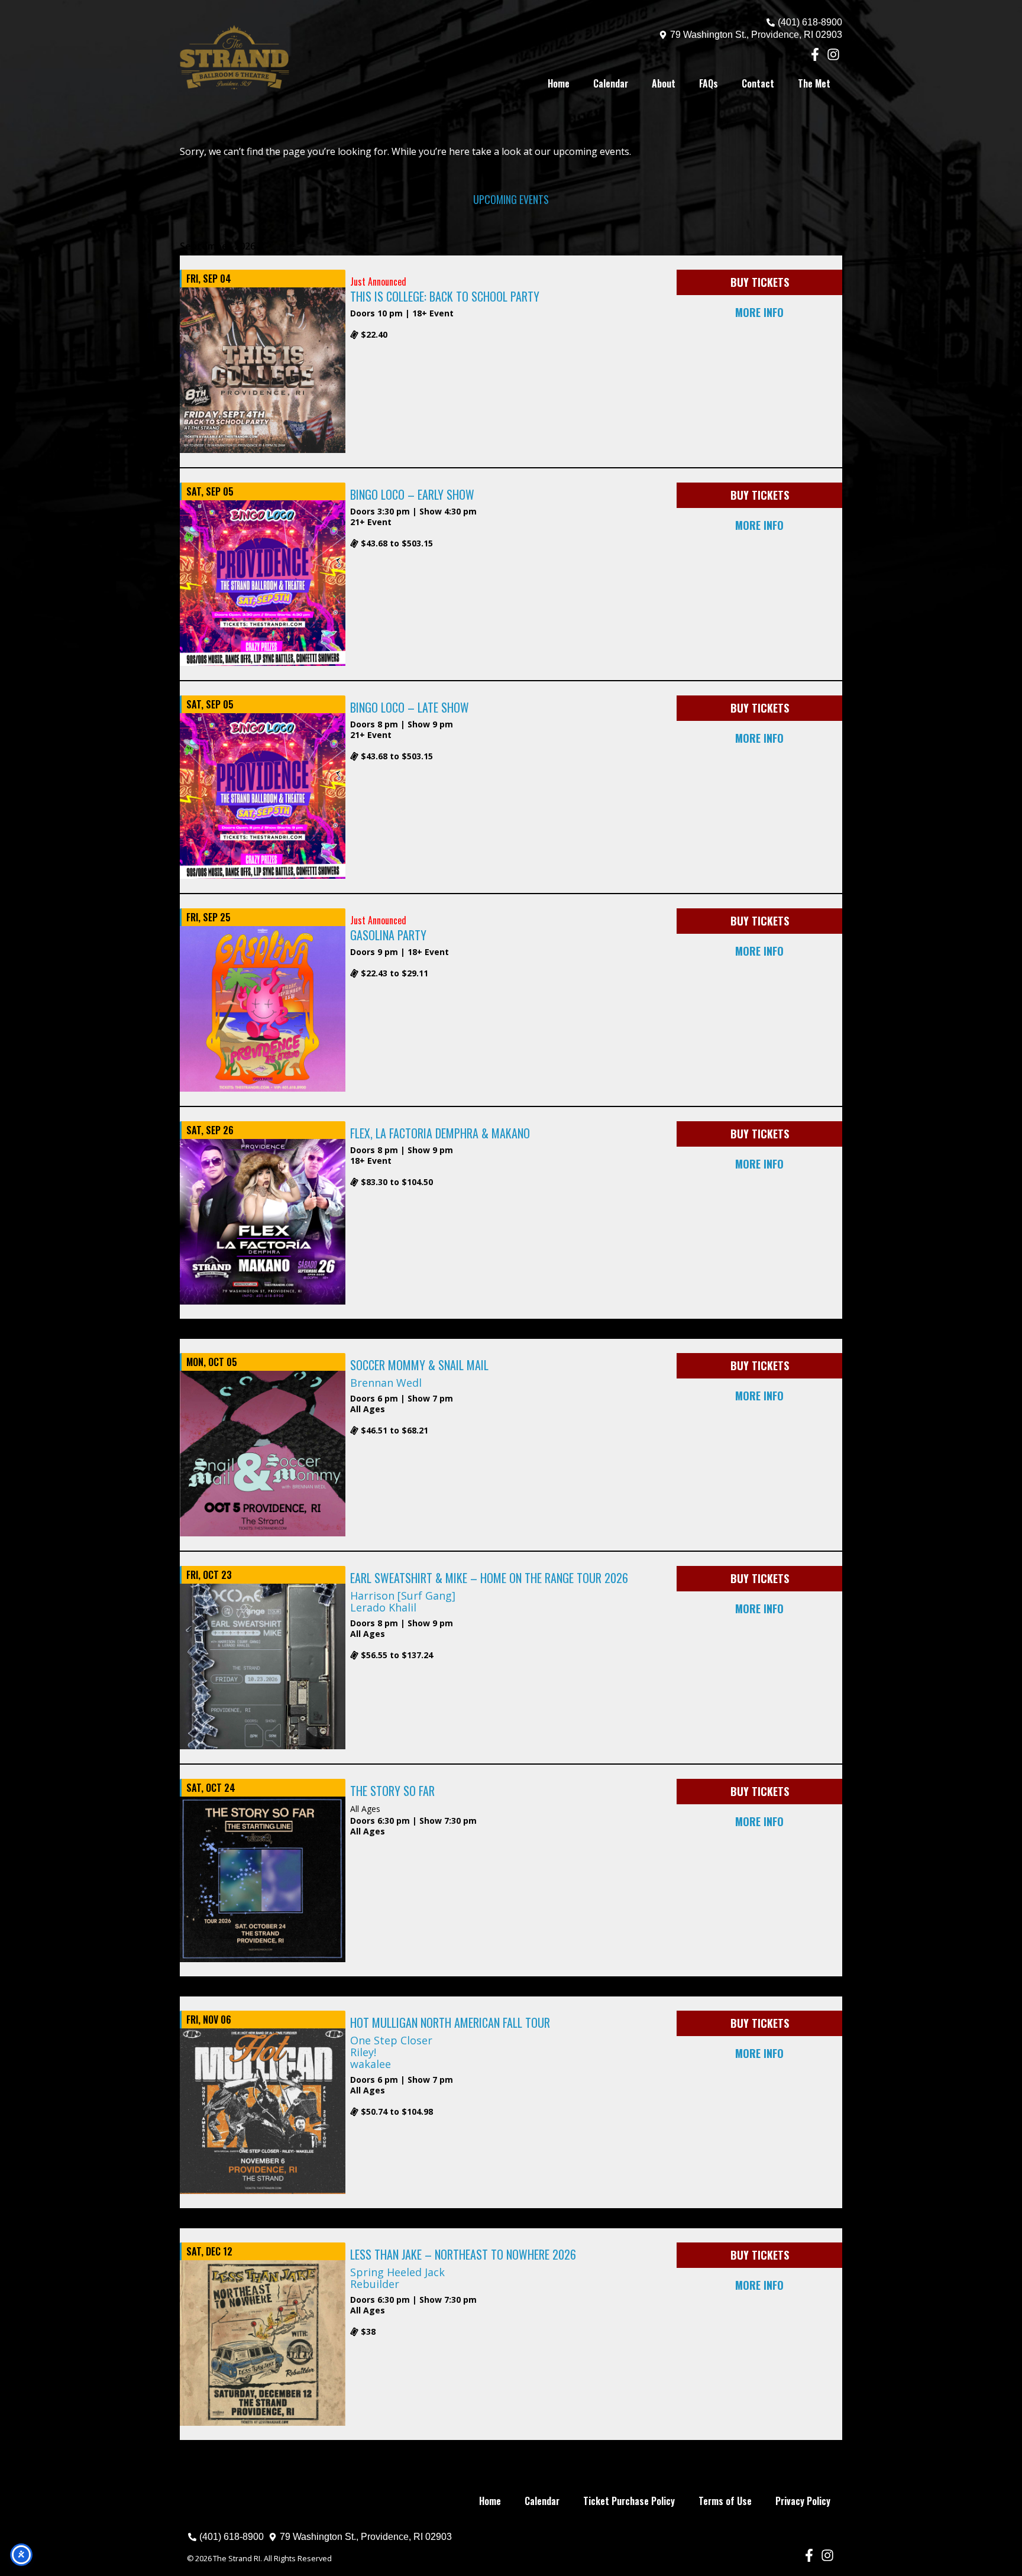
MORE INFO (759, 312)
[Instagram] (833, 55)
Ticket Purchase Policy (629, 2501)
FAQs (709, 83)
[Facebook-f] (815, 55)
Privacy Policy (803, 2501)
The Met (814, 83)
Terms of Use (725, 2501)
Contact (758, 83)
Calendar (611, 83)
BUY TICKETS (760, 282)
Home (559, 83)
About (664, 83)
